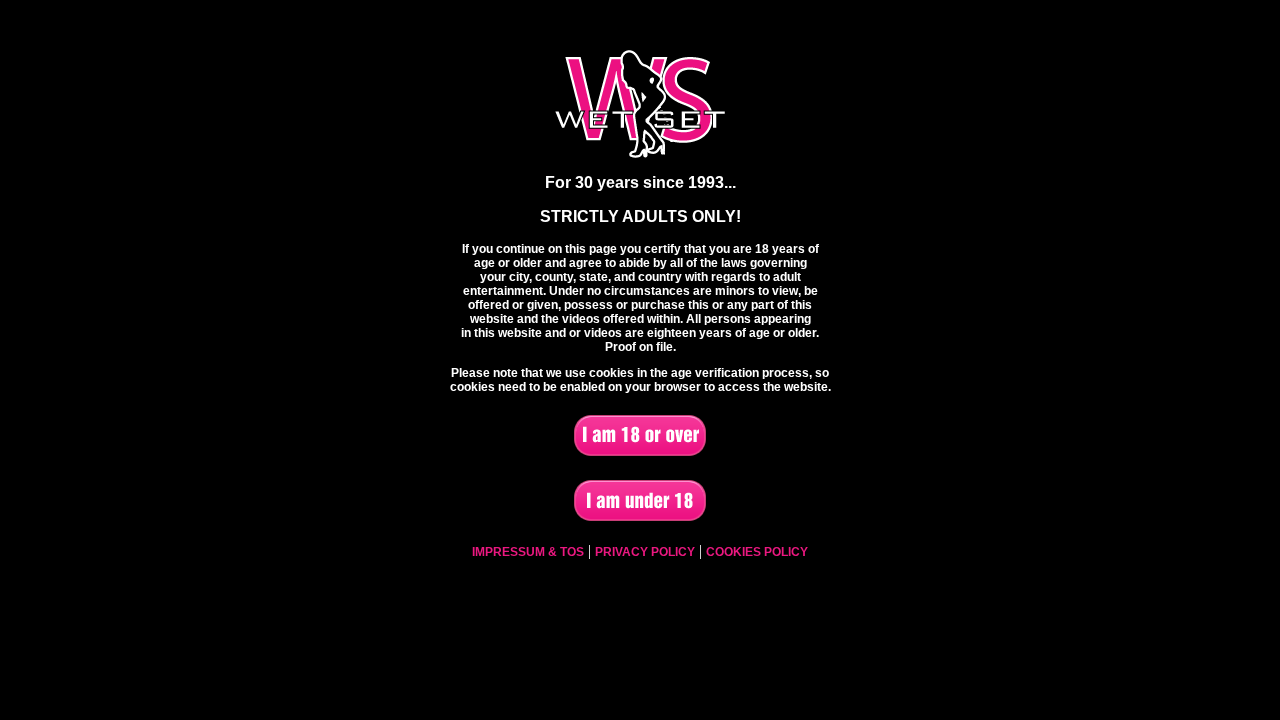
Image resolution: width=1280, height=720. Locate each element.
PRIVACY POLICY (645, 552)
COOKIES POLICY (757, 552)
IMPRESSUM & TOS (528, 552)
